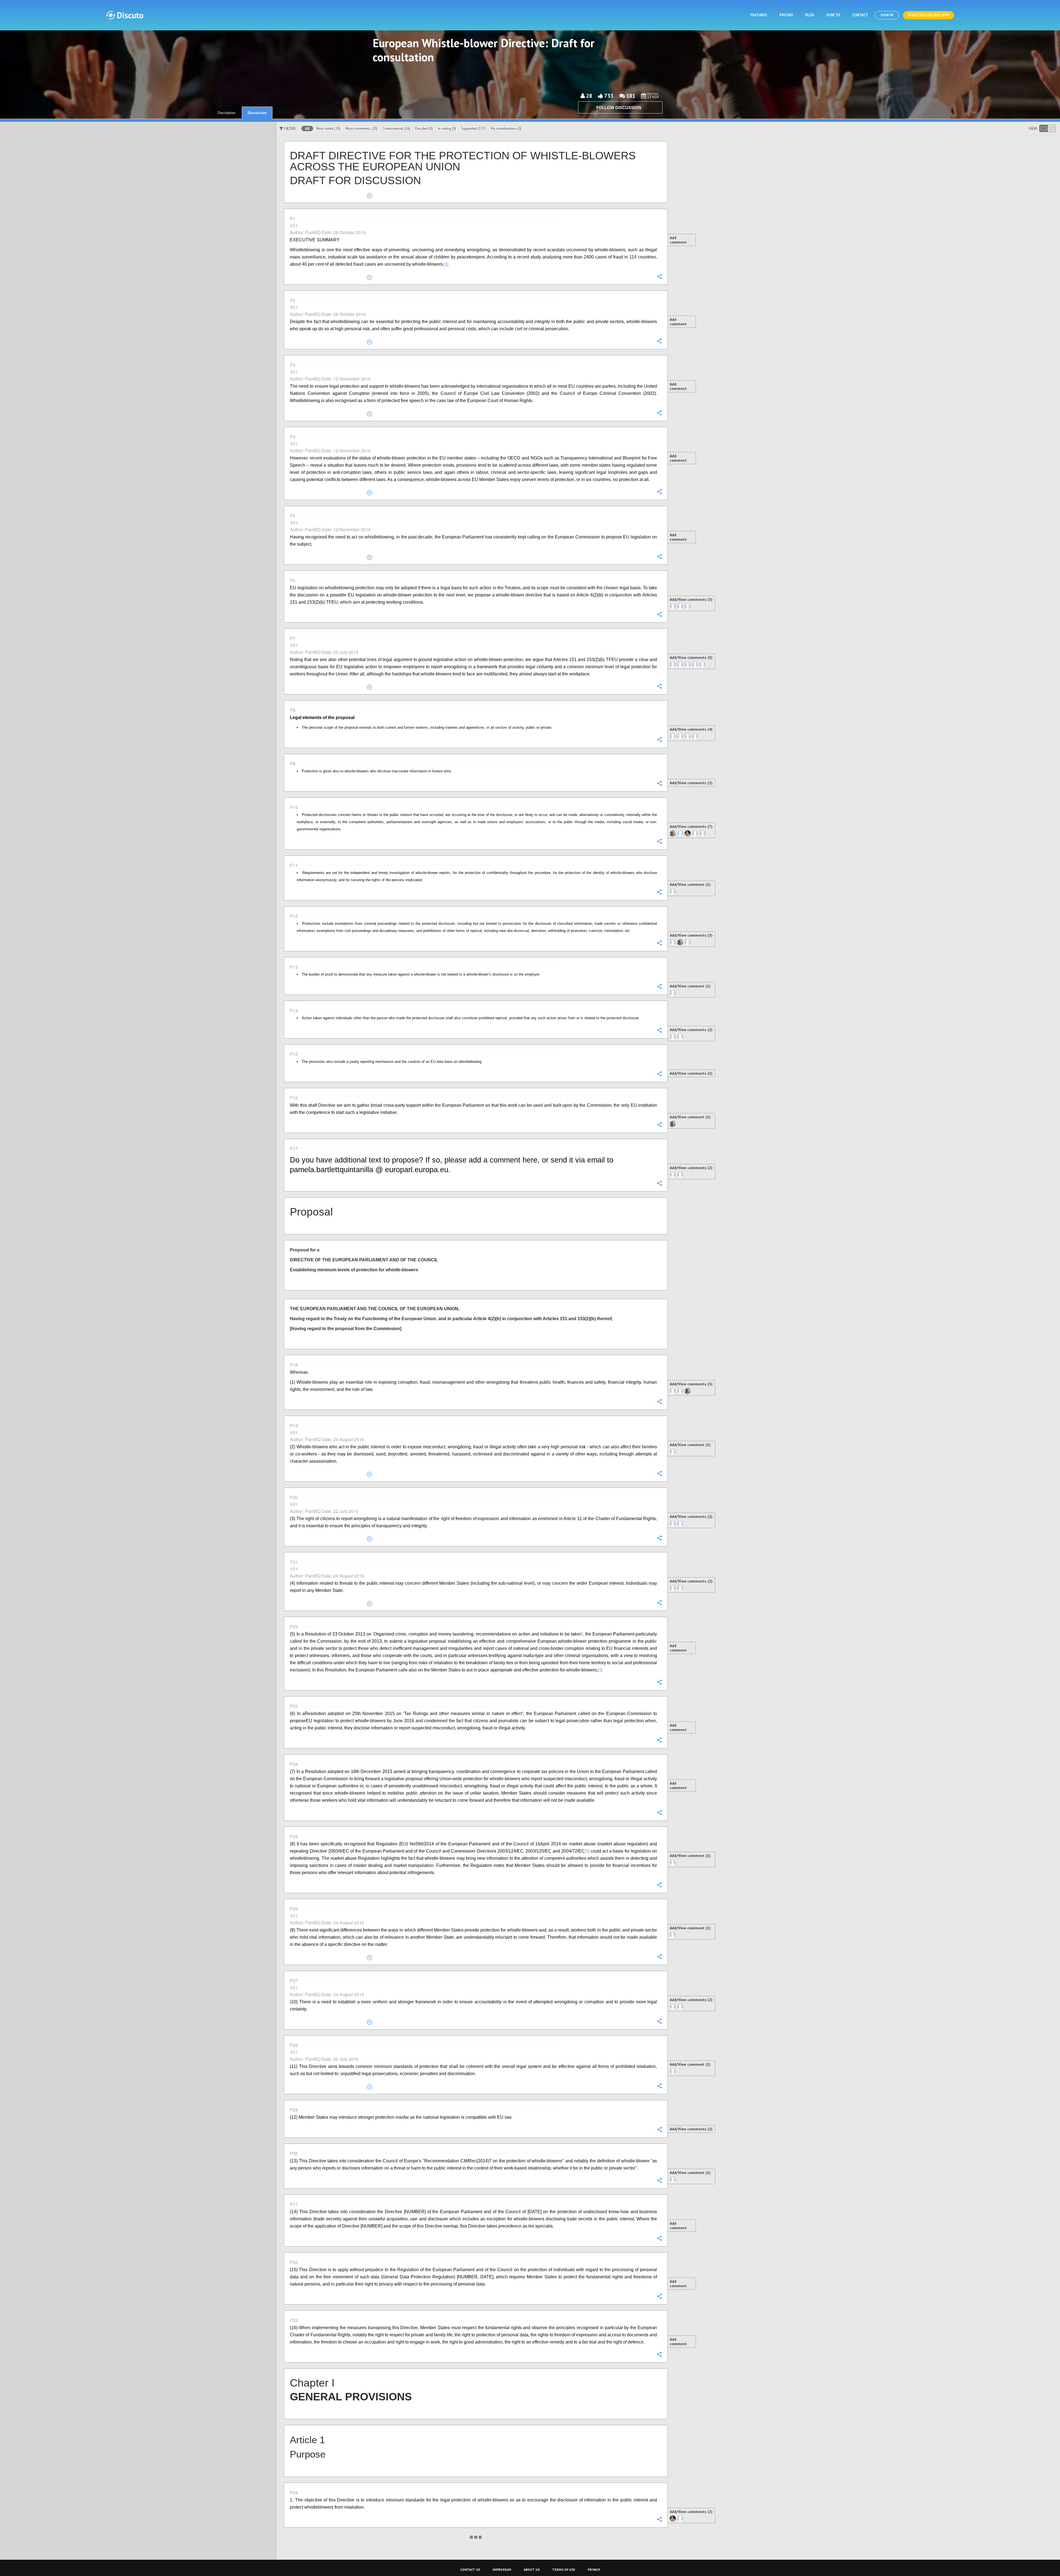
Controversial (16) (396, 129)
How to (833, 15)
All (307, 129)
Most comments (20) (361, 129)
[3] (587, 1851)
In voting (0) (447, 129)
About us (532, 2570)
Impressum (502, 2570)
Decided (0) (424, 129)
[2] (600, 1670)
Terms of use (564, 2570)
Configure (659, 276)
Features (759, 15)
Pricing (786, 15)
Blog (810, 15)
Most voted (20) (328, 129)
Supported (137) (473, 129)
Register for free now (928, 15)
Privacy (594, 2570)
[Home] (125, 15)
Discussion (257, 113)
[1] (446, 264)
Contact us (470, 2570)
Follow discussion (619, 108)
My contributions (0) (506, 129)
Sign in (887, 15)
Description (227, 113)
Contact (860, 15)
